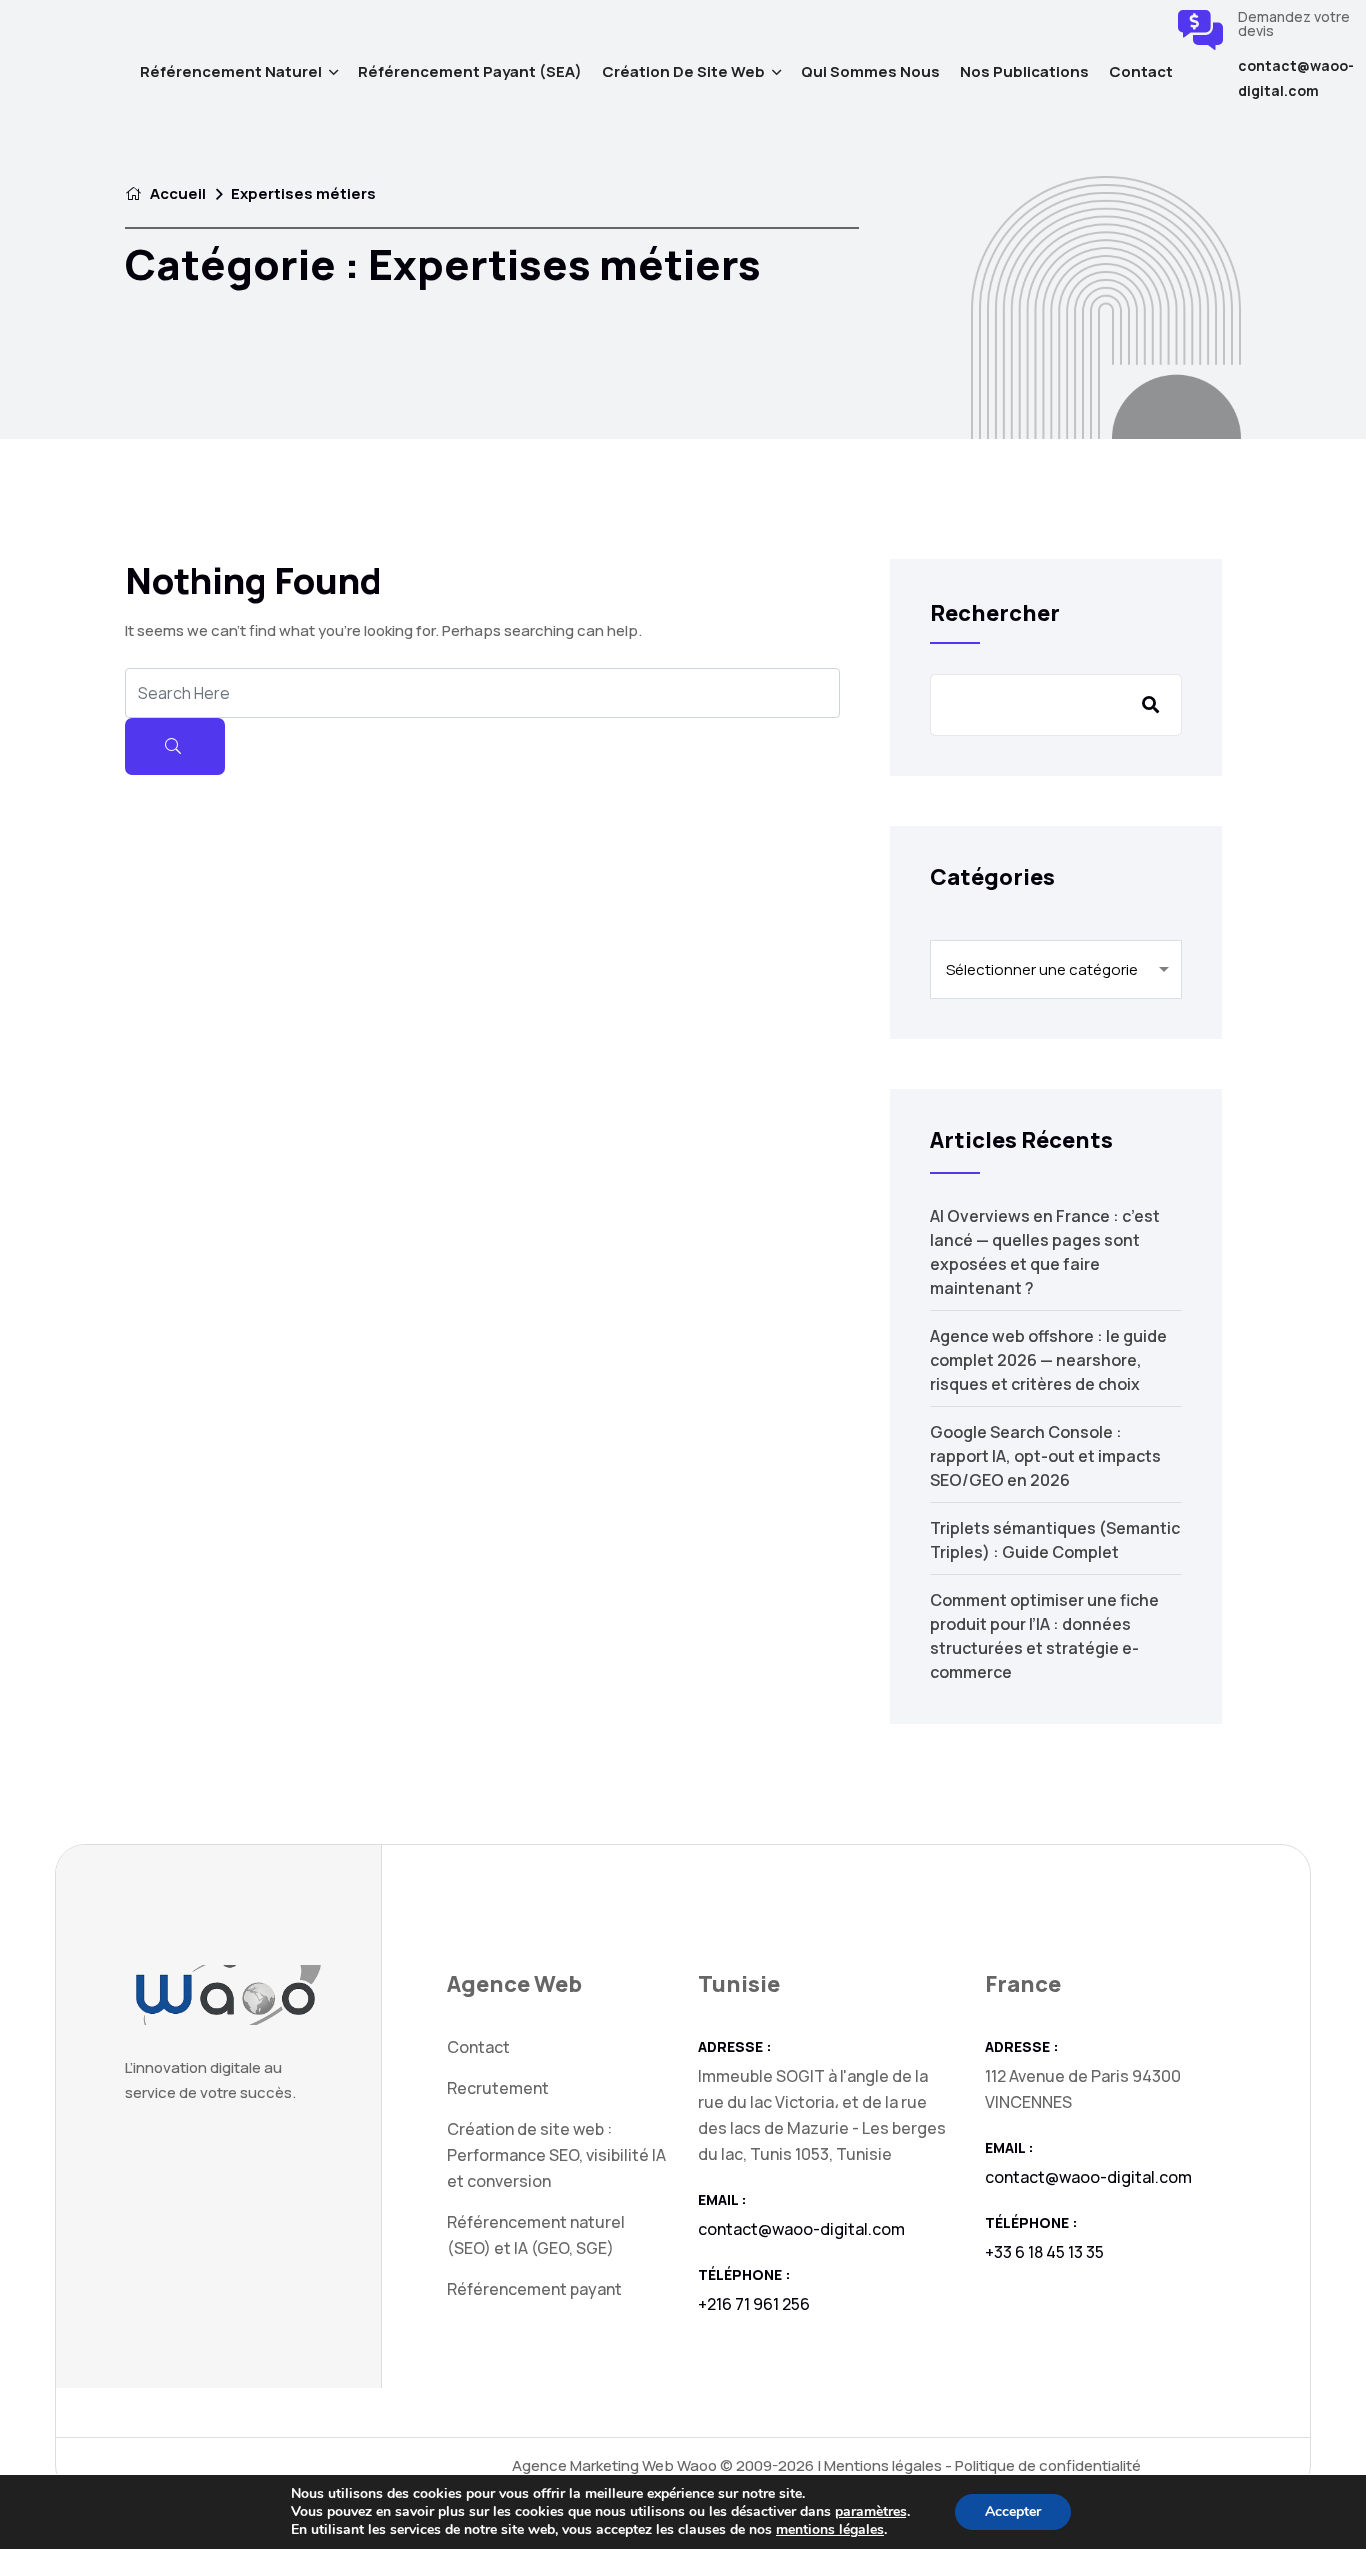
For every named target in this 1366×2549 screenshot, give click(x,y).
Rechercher (995, 613)
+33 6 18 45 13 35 (1044, 2252)
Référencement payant (534, 2289)
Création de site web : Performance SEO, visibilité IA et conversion (556, 2155)
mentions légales (830, 2529)
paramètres (871, 2512)
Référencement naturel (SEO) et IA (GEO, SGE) (536, 2235)
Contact (1141, 71)
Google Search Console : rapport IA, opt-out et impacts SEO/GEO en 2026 (1045, 1456)
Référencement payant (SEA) (470, 71)
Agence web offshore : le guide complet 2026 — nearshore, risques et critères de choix (1048, 1360)
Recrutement (498, 2088)
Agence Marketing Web (593, 2465)
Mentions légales (883, 2465)
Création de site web (683, 71)
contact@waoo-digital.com (1296, 78)
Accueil (176, 193)
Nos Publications (1024, 71)
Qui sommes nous (870, 71)
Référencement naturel (231, 71)
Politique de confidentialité (1048, 2465)
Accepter (1013, 2511)
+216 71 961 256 (754, 2304)
